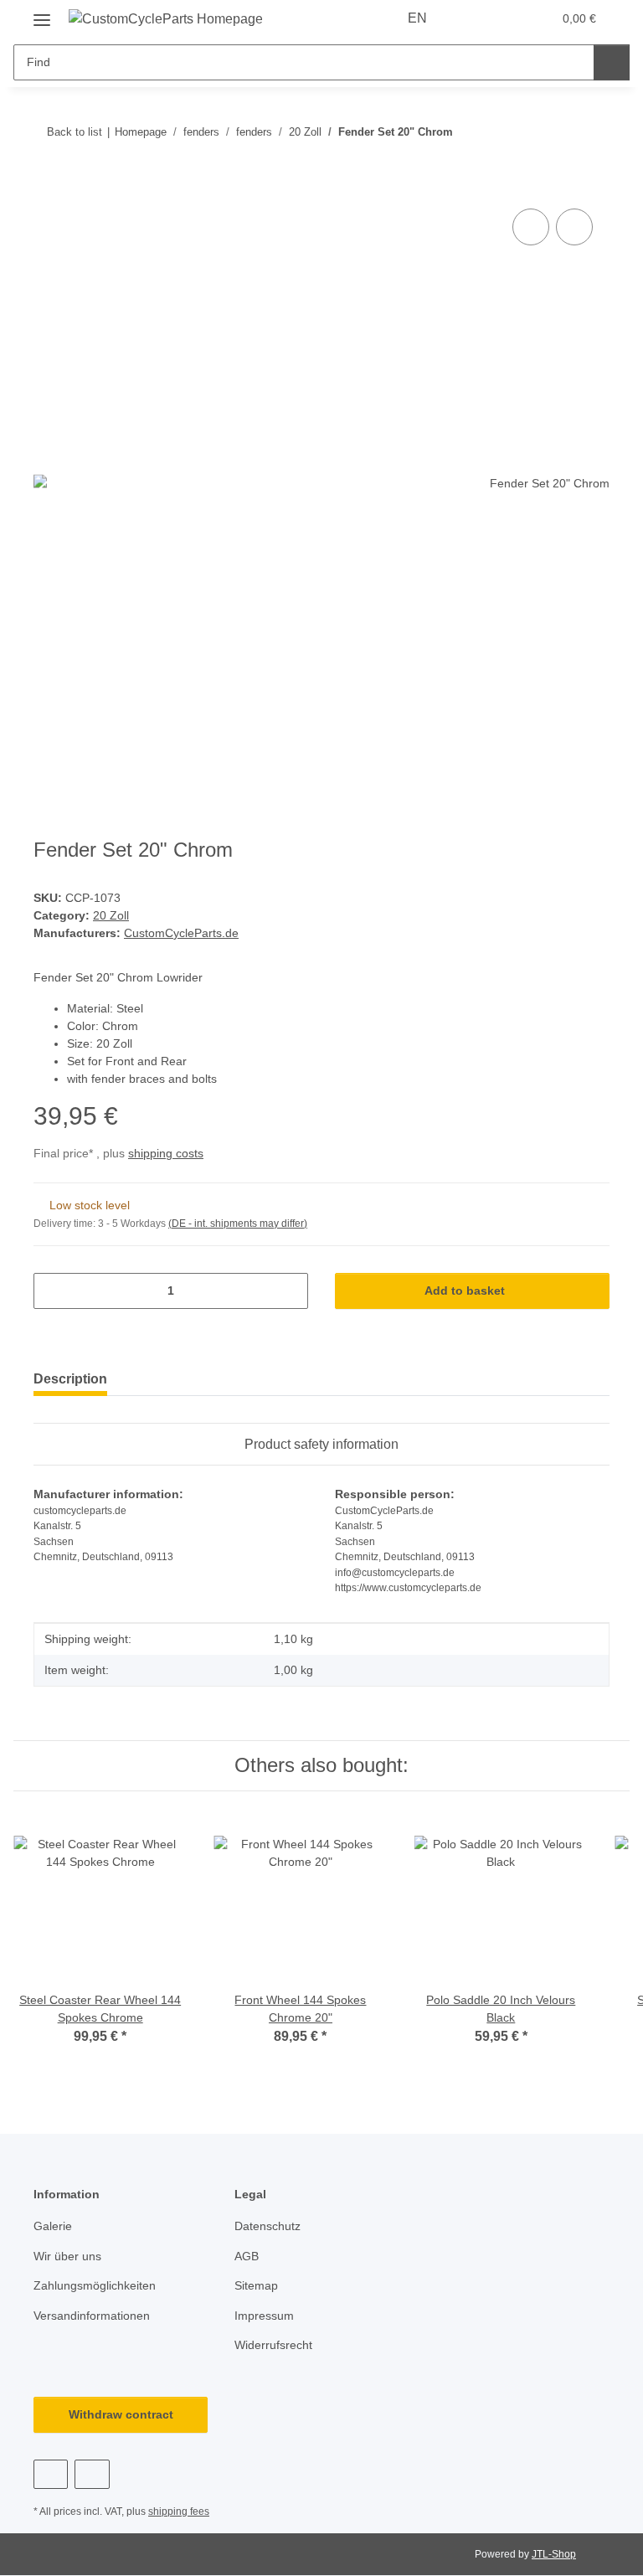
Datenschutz (267, 2226)
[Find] (612, 62)
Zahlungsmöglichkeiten (95, 2285)
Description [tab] (70, 1379)
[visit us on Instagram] (92, 2474)
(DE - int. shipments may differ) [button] (238, 1224)
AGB (247, 2256)
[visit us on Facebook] (51, 2474)
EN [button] (417, 18)
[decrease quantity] (52, 1291)
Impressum (264, 2316)
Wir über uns (67, 2256)
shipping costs (166, 1153)
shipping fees (179, 2512)
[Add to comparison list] (531, 227)
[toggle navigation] (42, 14)
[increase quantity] (289, 1291)
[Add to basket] (47, 186)
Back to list (75, 132)
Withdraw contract (121, 2414)
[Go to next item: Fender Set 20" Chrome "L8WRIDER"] (592, 132)
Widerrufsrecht (273, 2345)
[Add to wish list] (574, 227)
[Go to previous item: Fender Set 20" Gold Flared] (556, 132)
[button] (473, 18)
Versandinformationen (92, 2316)
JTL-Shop (554, 2554)
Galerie (53, 2226)
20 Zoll (111, 915)
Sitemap (256, 2285)
